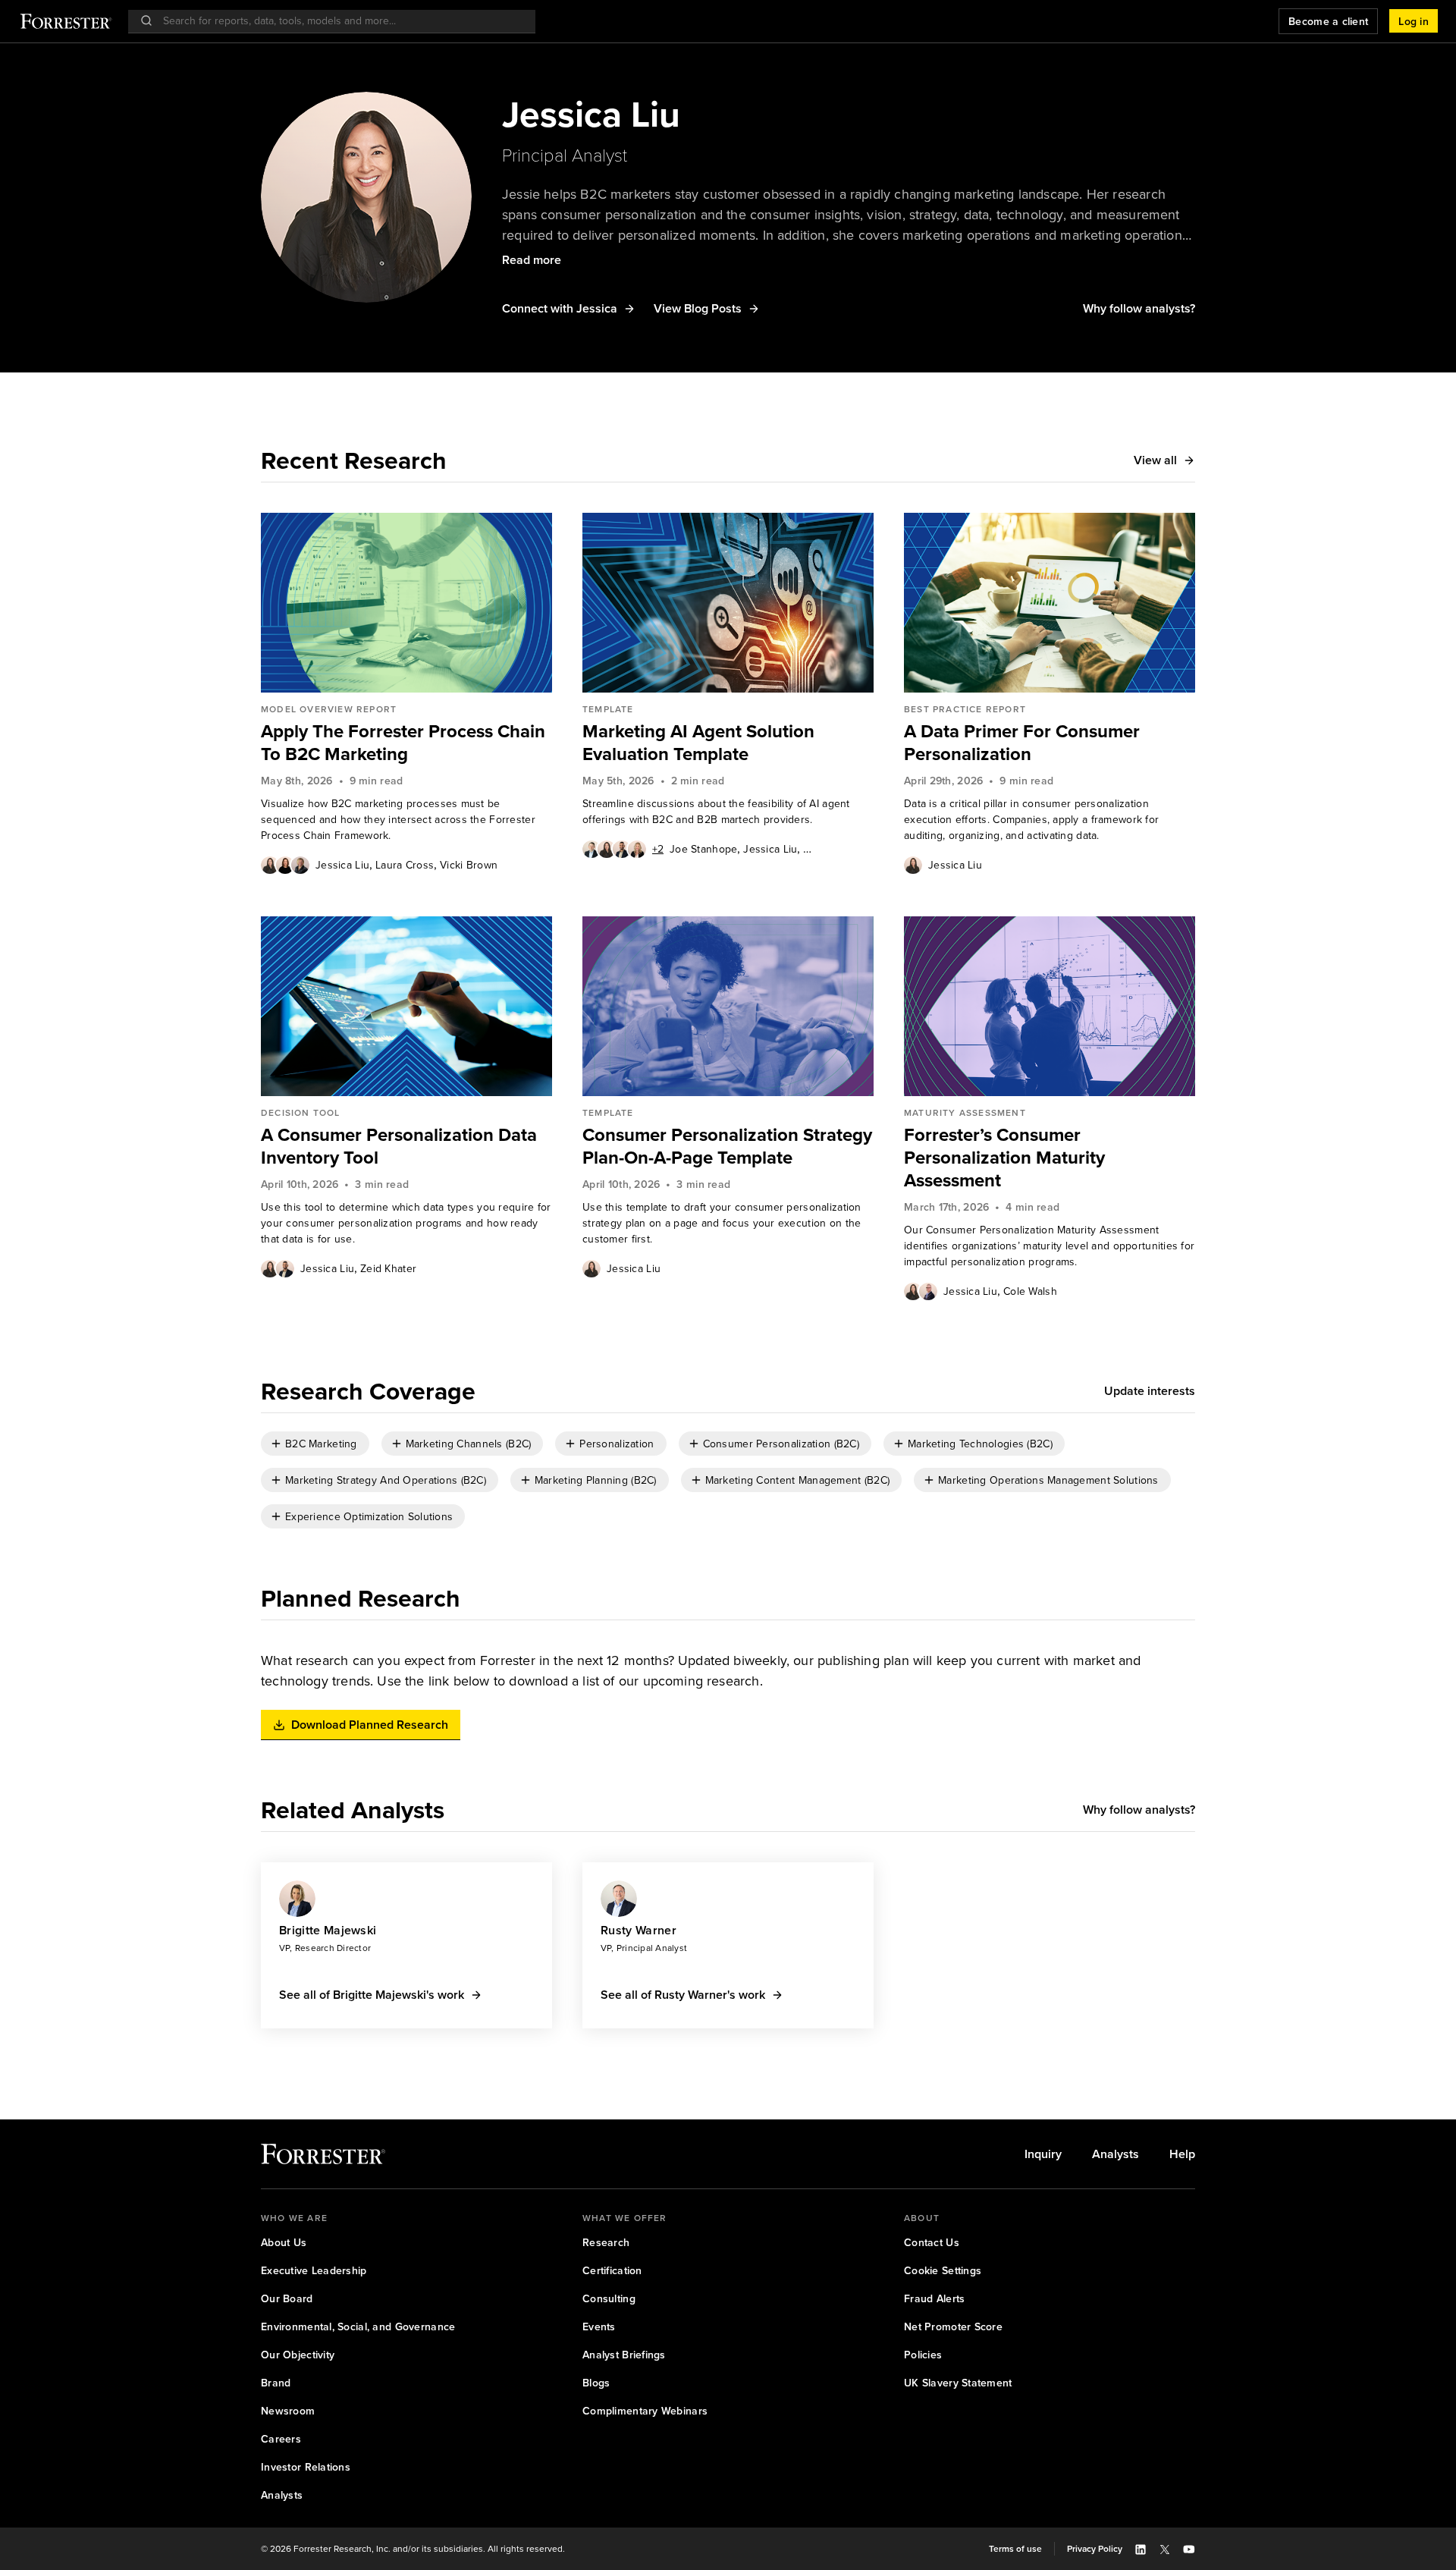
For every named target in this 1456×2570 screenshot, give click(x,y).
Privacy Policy (1095, 2549)
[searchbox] (339, 21)
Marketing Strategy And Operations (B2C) (386, 1480)
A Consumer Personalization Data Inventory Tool (399, 1146)
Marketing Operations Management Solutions (1048, 1480)
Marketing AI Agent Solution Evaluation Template (698, 743)
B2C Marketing (321, 1444)
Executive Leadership (314, 2271)
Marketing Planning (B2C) (596, 1480)
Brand (276, 2383)
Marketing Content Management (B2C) (798, 1480)
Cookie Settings (943, 2271)
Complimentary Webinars (645, 2411)
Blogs (596, 2383)
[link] (406, 743)
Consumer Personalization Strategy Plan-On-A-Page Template (727, 1146)
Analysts (1116, 2154)
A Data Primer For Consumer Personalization (1022, 743)
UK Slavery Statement (958, 2383)
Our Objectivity (298, 2355)
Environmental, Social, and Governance (358, 2327)
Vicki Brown (469, 865)
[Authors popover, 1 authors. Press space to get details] (913, 865)
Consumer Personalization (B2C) (781, 1444)
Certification (612, 2271)
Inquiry (1043, 2154)
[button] (1414, 21)
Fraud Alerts (934, 2299)
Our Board (287, 2299)
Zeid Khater (831, 849)
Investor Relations (306, 2467)
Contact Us (932, 2243)
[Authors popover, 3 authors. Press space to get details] (285, 865)
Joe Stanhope (703, 849)
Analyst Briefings (624, 2355)
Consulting (609, 2299)
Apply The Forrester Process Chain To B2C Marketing (403, 743)
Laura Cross (405, 865)
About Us (284, 2243)
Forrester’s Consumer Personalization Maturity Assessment (1004, 1158)
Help (1182, 2154)
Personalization (617, 1444)
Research (606, 2243)
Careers (281, 2439)
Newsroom (288, 2411)
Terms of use (1015, 2549)
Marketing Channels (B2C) (469, 1444)
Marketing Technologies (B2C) (980, 1444)
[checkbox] (315, 1444)
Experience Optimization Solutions (369, 1517)
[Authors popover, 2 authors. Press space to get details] (278, 1268)
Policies (923, 2355)
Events (599, 2327)
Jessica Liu (342, 865)
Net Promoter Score (953, 2327)
